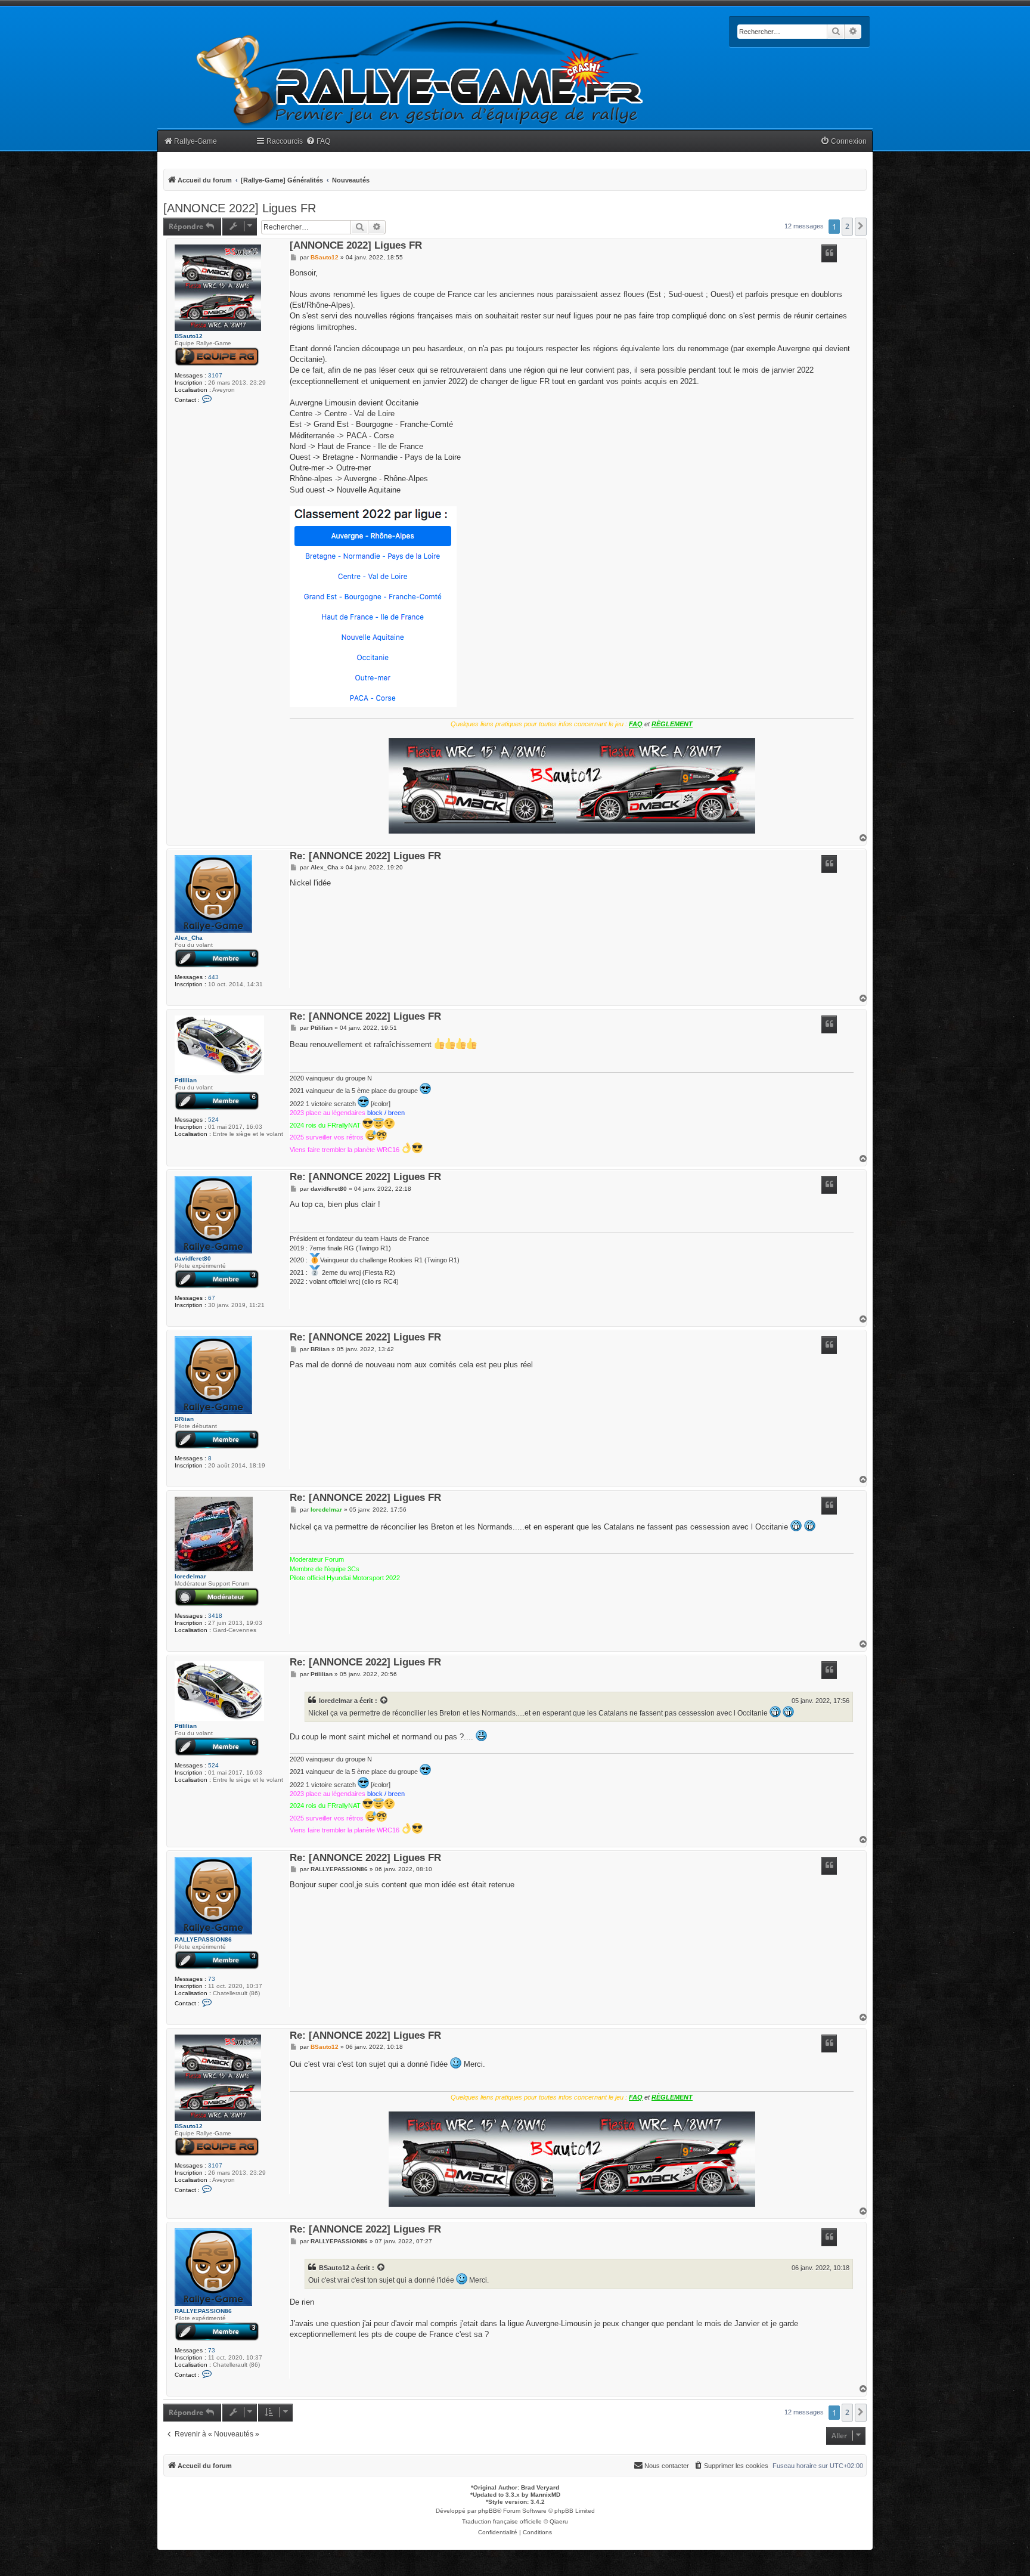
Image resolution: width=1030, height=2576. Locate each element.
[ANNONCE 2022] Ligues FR (240, 208)
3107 (215, 375)
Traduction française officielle (502, 2521)
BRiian (184, 1419)
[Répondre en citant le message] (829, 253)
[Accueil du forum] (420, 73)
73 (212, 1979)
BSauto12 (189, 336)
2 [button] (847, 226)
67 (212, 1298)
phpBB (488, 2511)
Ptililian (186, 1080)
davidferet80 (193, 1258)
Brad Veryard (540, 2487)
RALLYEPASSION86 (203, 1939)
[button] (861, 227)
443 (213, 977)
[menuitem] (318, 142)
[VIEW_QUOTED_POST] (384, 1701)
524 (213, 1120)
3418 (215, 1616)
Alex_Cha (189, 938)
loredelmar (190, 1576)
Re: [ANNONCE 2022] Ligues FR (365, 857)
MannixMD (545, 2495)
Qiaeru (559, 2521)
